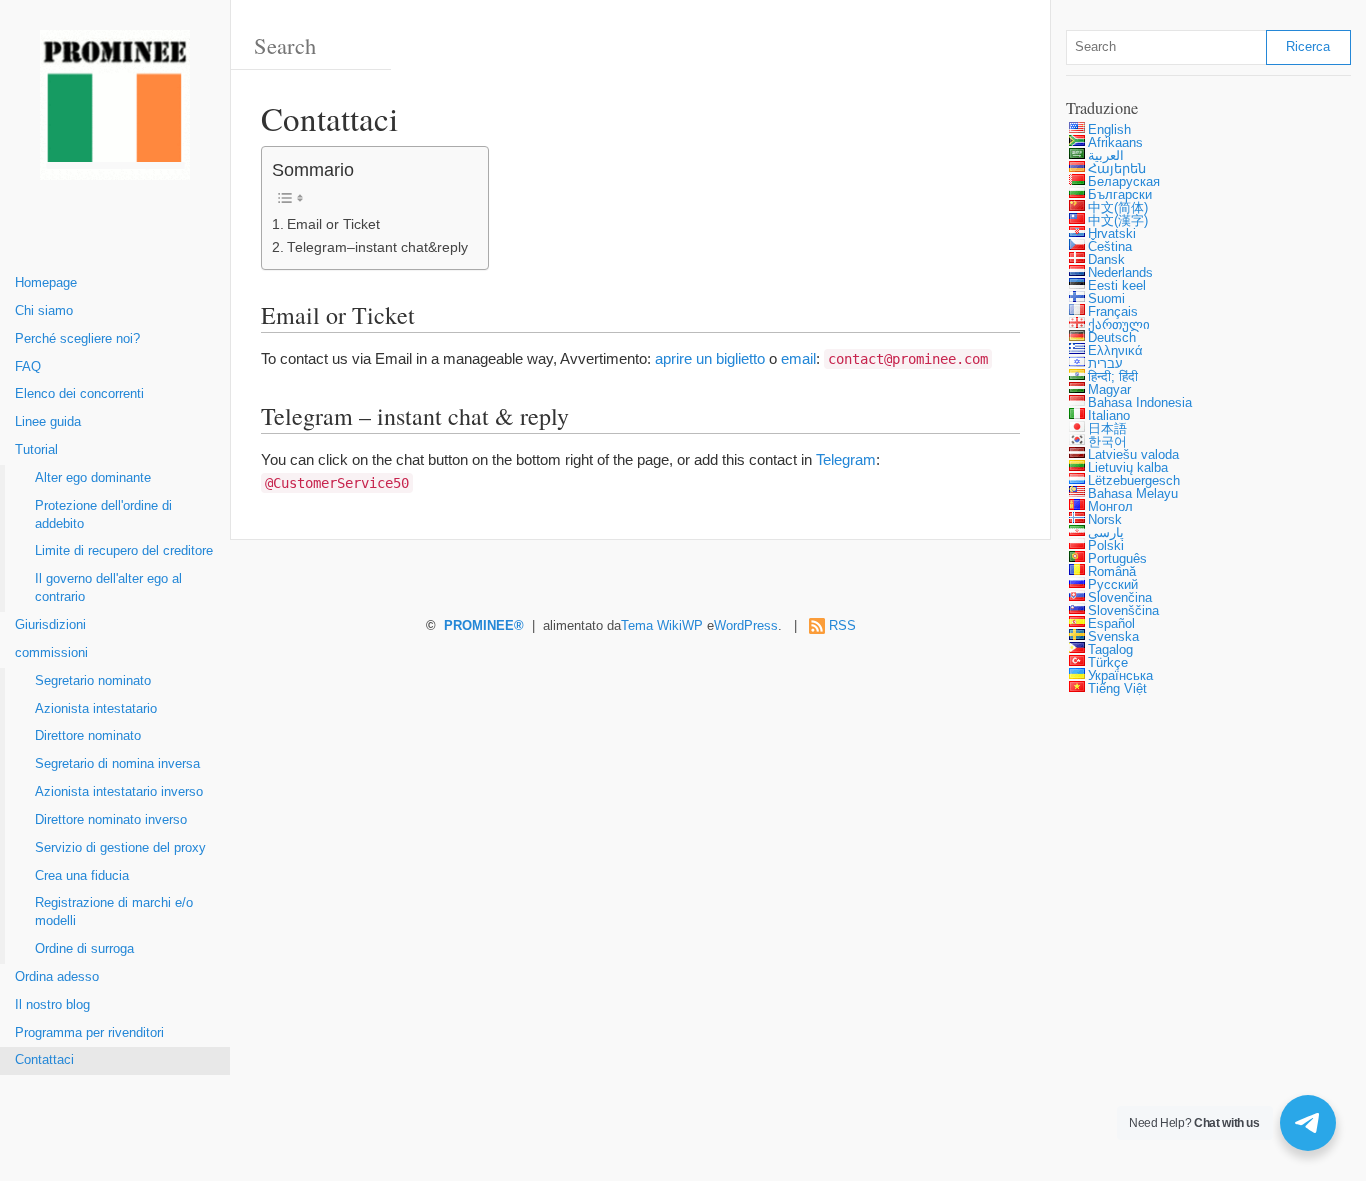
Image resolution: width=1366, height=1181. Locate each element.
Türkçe (1108, 663)
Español (1111, 624)
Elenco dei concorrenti (79, 394)
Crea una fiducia (82, 876)
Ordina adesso (57, 977)
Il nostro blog (52, 1005)
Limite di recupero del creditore (124, 551)
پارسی (1106, 533)
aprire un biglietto (710, 358)
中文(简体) (1118, 208)
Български (1120, 195)
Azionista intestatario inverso (119, 792)
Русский (1113, 585)
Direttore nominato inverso (111, 820)
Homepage (46, 283)
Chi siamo (44, 311)
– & (377, 247)
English (1109, 130)
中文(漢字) (1118, 221)
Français (1113, 312)
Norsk (1105, 520)
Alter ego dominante (93, 478)
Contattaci (44, 1060)
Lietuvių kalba (1128, 468)
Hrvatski (1112, 234)
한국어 (1107, 442)
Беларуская (1124, 182)
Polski (1106, 546)
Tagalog (1110, 650)
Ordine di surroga (84, 949)
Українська (1120, 676)
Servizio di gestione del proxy (120, 848)
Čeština (1110, 247)
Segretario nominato (93, 681)
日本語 (1107, 429)
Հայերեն (1117, 169)
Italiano (1109, 416)
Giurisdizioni (50, 625)
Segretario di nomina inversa (117, 764)
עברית (1105, 364)
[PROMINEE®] (115, 112)
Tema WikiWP (662, 626)
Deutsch (1112, 338)
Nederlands (1120, 273)
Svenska (1113, 637)
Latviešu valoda (1133, 455)
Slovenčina (1120, 598)
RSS (842, 626)
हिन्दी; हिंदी (1113, 377)
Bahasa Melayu (1133, 494)
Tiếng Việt (1117, 689)
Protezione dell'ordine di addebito (103, 515)
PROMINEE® (484, 626)
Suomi (1106, 299)
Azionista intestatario (96, 709)
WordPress (746, 626)
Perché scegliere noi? (77, 339)
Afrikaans (1115, 143)
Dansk (1106, 260)
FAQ (28, 367)
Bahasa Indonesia (1140, 403)
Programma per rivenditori (89, 1033)
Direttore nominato (88, 736)
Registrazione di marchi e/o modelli (114, 912)
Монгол (1110, 507)
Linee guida (48, 422)
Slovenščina (1123, 611)
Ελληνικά (1115, 351)
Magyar (1109, 390)
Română (1112, 572)
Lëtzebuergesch (1134, 481)
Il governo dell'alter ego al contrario (108, 588)
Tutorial (36, 450)
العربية (1106, 156)
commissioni (51, 653)
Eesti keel (1117, 286)
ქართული (1119, 325)
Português (1117, 559)
